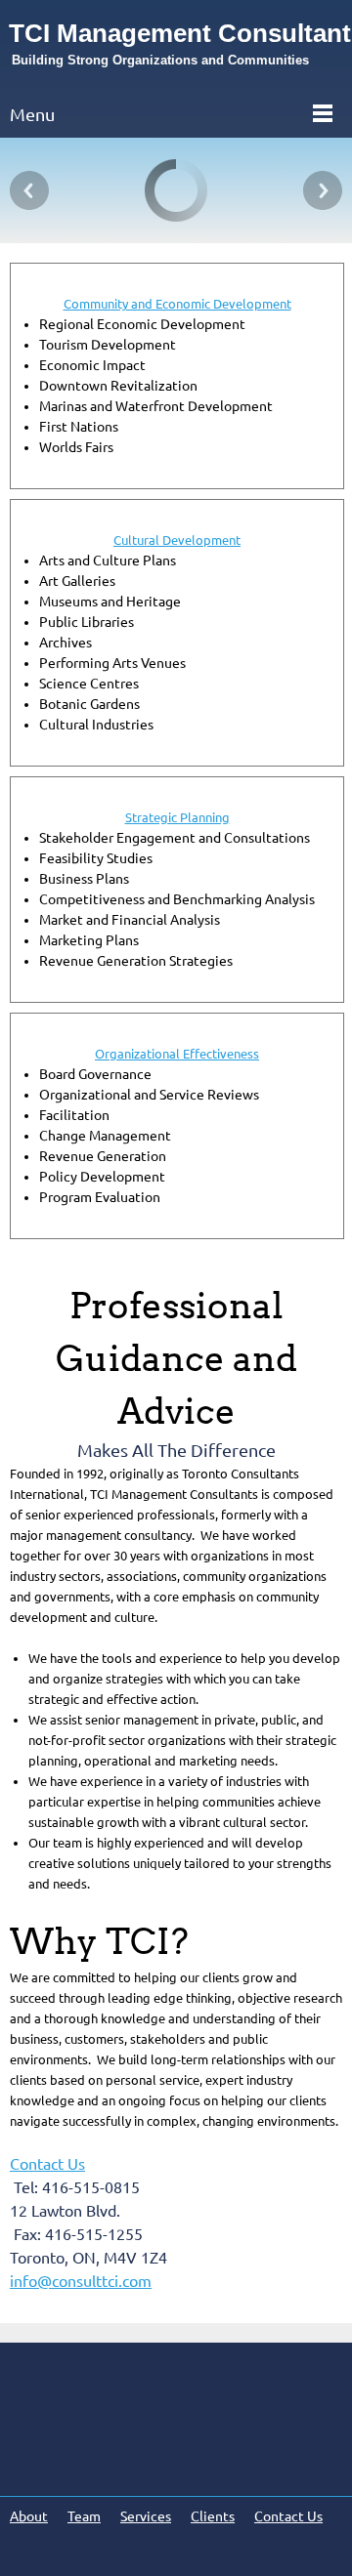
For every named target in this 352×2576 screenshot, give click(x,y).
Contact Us (47, 2164)
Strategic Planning (177, 817)
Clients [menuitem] (213, 2516)
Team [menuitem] (84, 2516)
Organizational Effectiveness (177, 1054)
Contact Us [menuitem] (288, 2516)
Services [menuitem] (146, 2516)
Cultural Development (177, 540)
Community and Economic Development (177, 304)
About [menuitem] (29, 2516)
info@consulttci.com (81, 2281)
